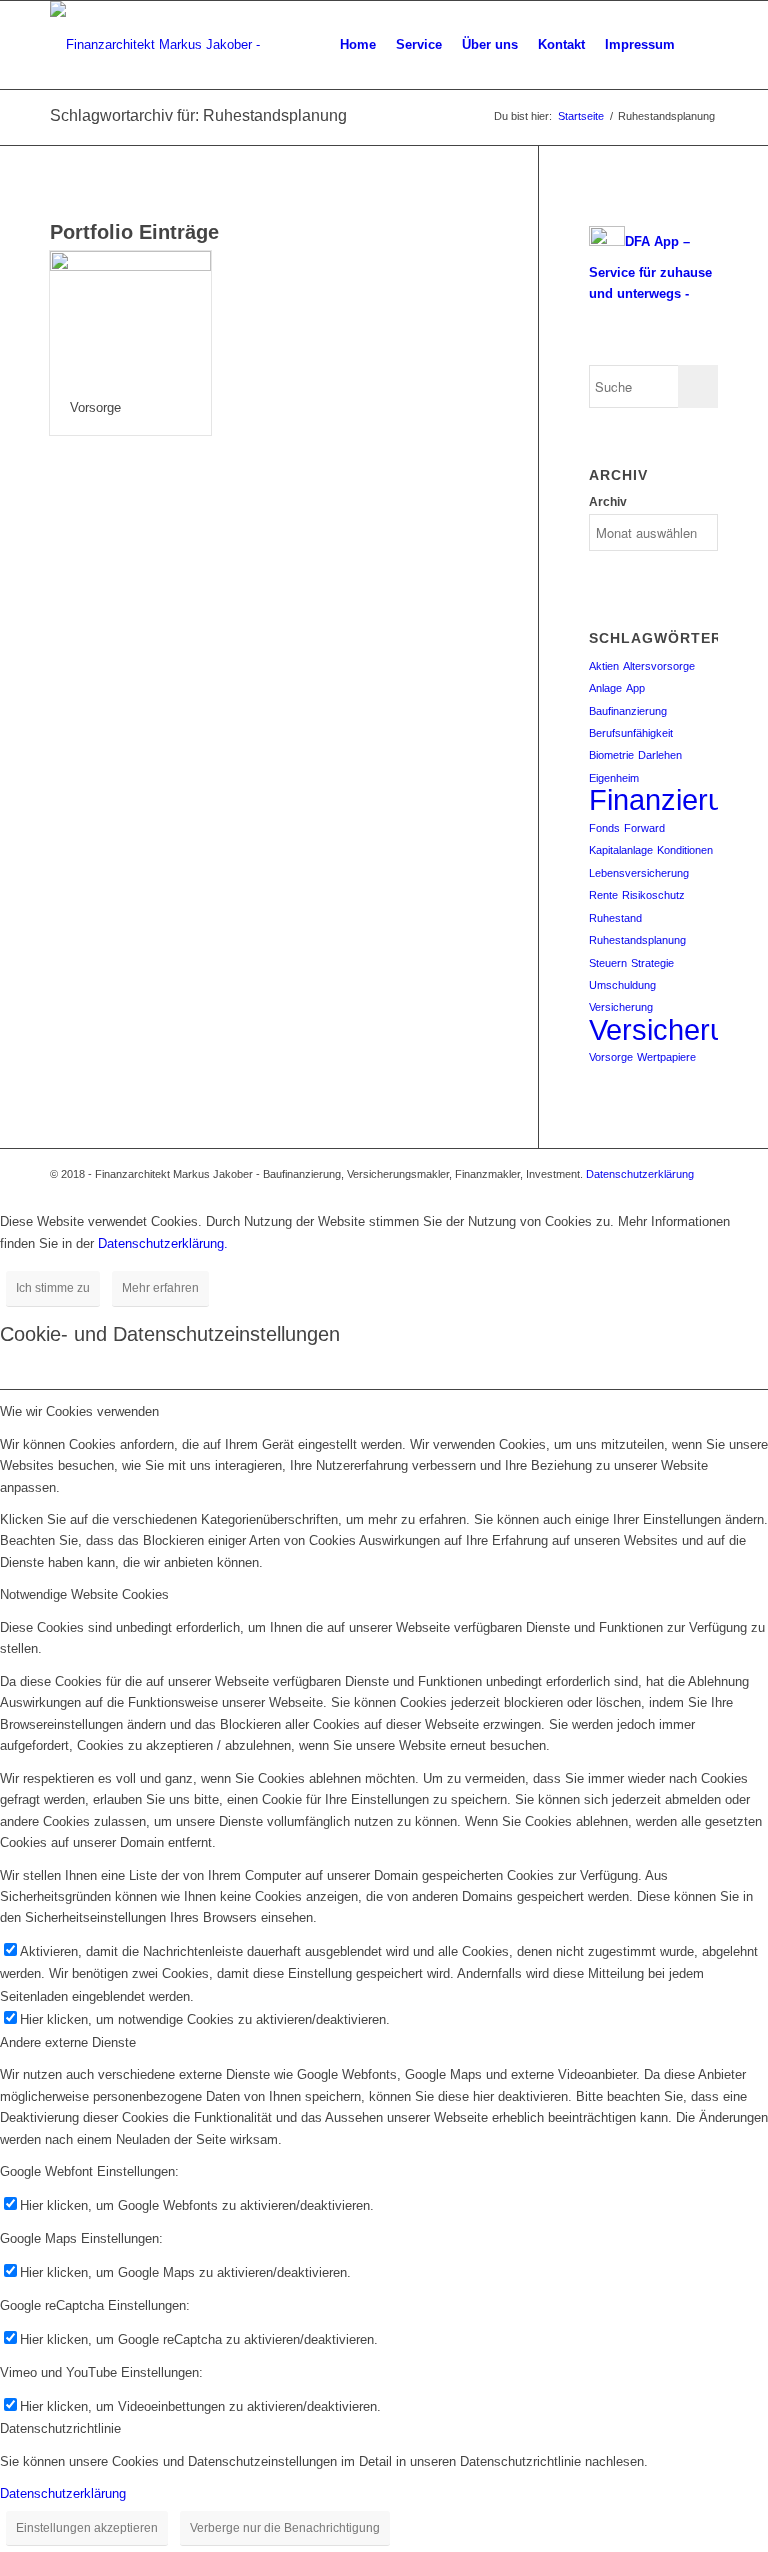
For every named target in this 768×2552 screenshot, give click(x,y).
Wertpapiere (666, 1057)
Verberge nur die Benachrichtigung (285, 2528)
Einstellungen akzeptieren (87, 2528)
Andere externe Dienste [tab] (68, 2042)
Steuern (608, 963)
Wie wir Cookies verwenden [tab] (79, 1411)
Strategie (652, 963)
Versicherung (621, 1007)
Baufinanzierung (628, 711)
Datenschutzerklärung (640, 1174)
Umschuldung (622, 985)
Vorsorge (95, 407)
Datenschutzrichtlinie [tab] (60, 2428)
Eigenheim (614, 778)
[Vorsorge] (130, 316)
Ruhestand (615, 918)
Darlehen (660, 755)
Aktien (604, 666)
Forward (644, 828)
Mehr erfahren (160, 1288)
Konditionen (685, 850)
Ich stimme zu (53, 1288)
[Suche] (701, 45)
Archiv (608, 502)
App (635, 688)
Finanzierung (672, 799)
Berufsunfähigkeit (631, 733)
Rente (603, 895)
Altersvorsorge (659, 666)
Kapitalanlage (621, 850)
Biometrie (611, 755)
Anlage (605, 688)
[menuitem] (358, 45)
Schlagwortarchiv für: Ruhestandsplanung (198, 115)
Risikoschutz (653, 895)
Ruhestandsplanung (637, 940)
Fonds (604, 828)
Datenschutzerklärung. (163, 1243)
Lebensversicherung (639, 873)
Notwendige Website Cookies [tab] (84, 1594)
